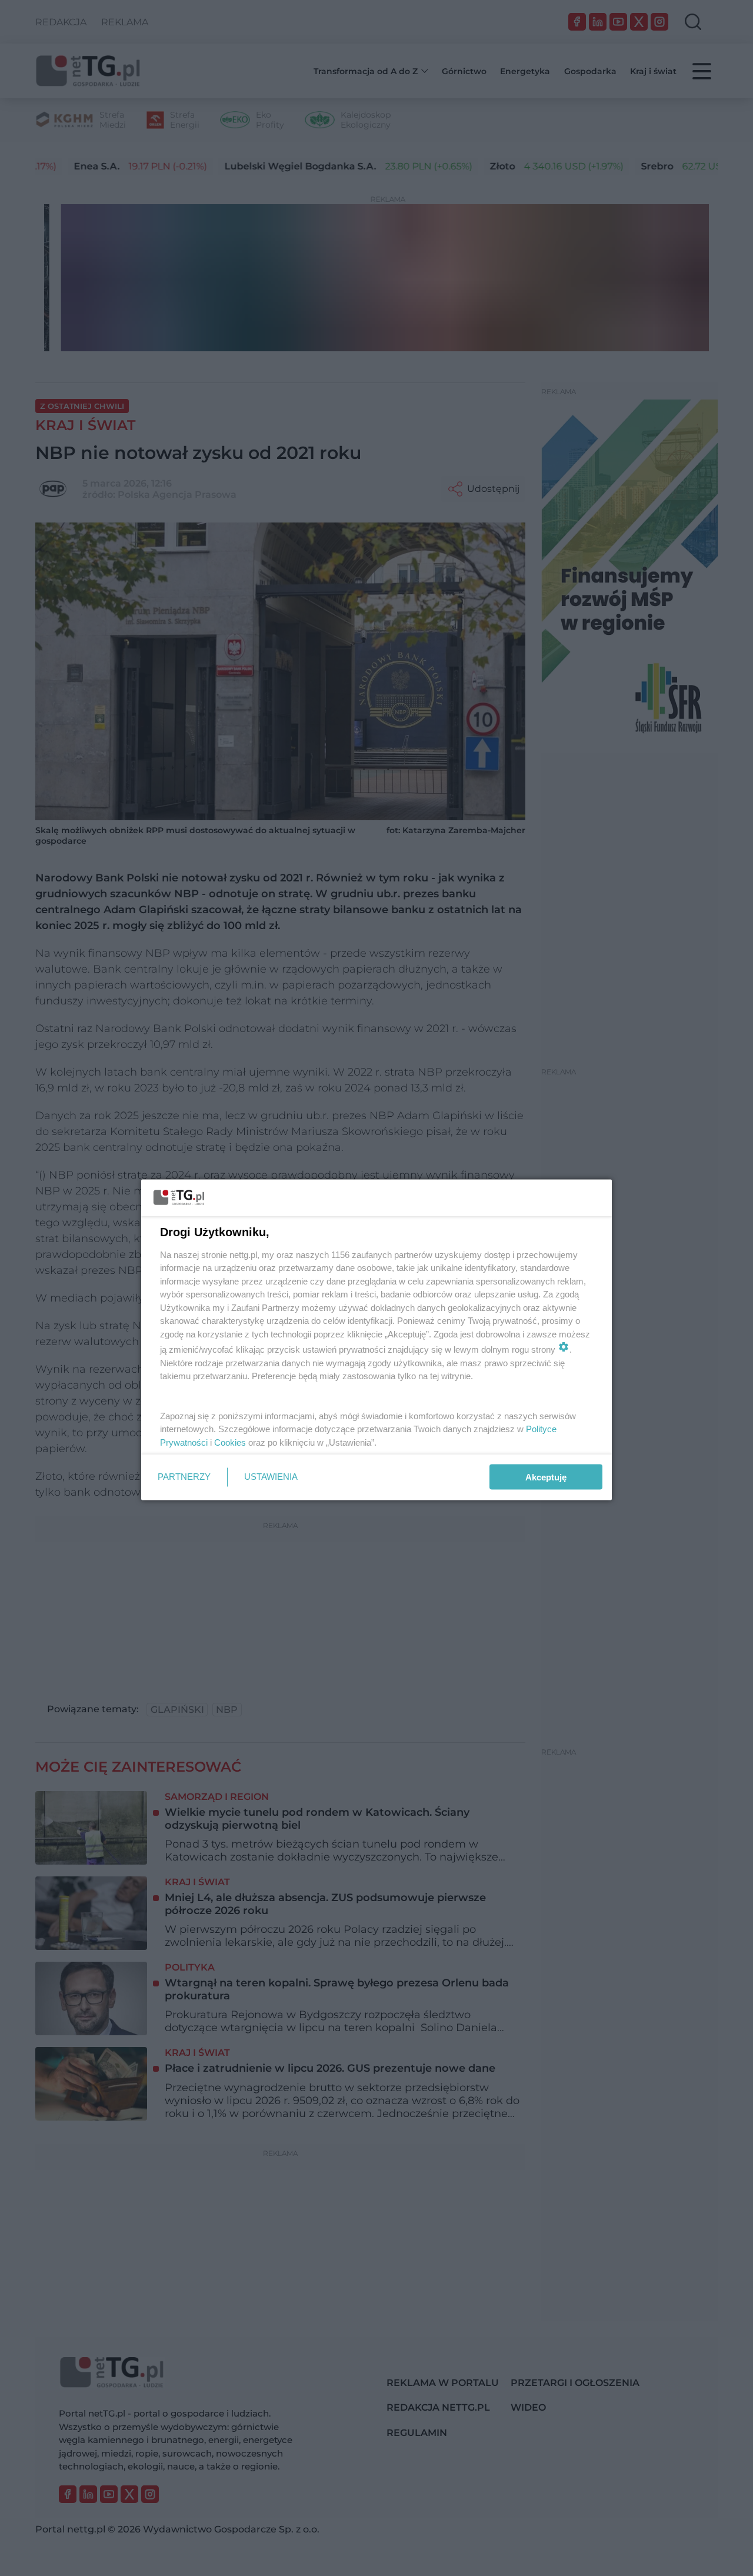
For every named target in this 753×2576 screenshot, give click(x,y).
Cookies (230, 1442)
